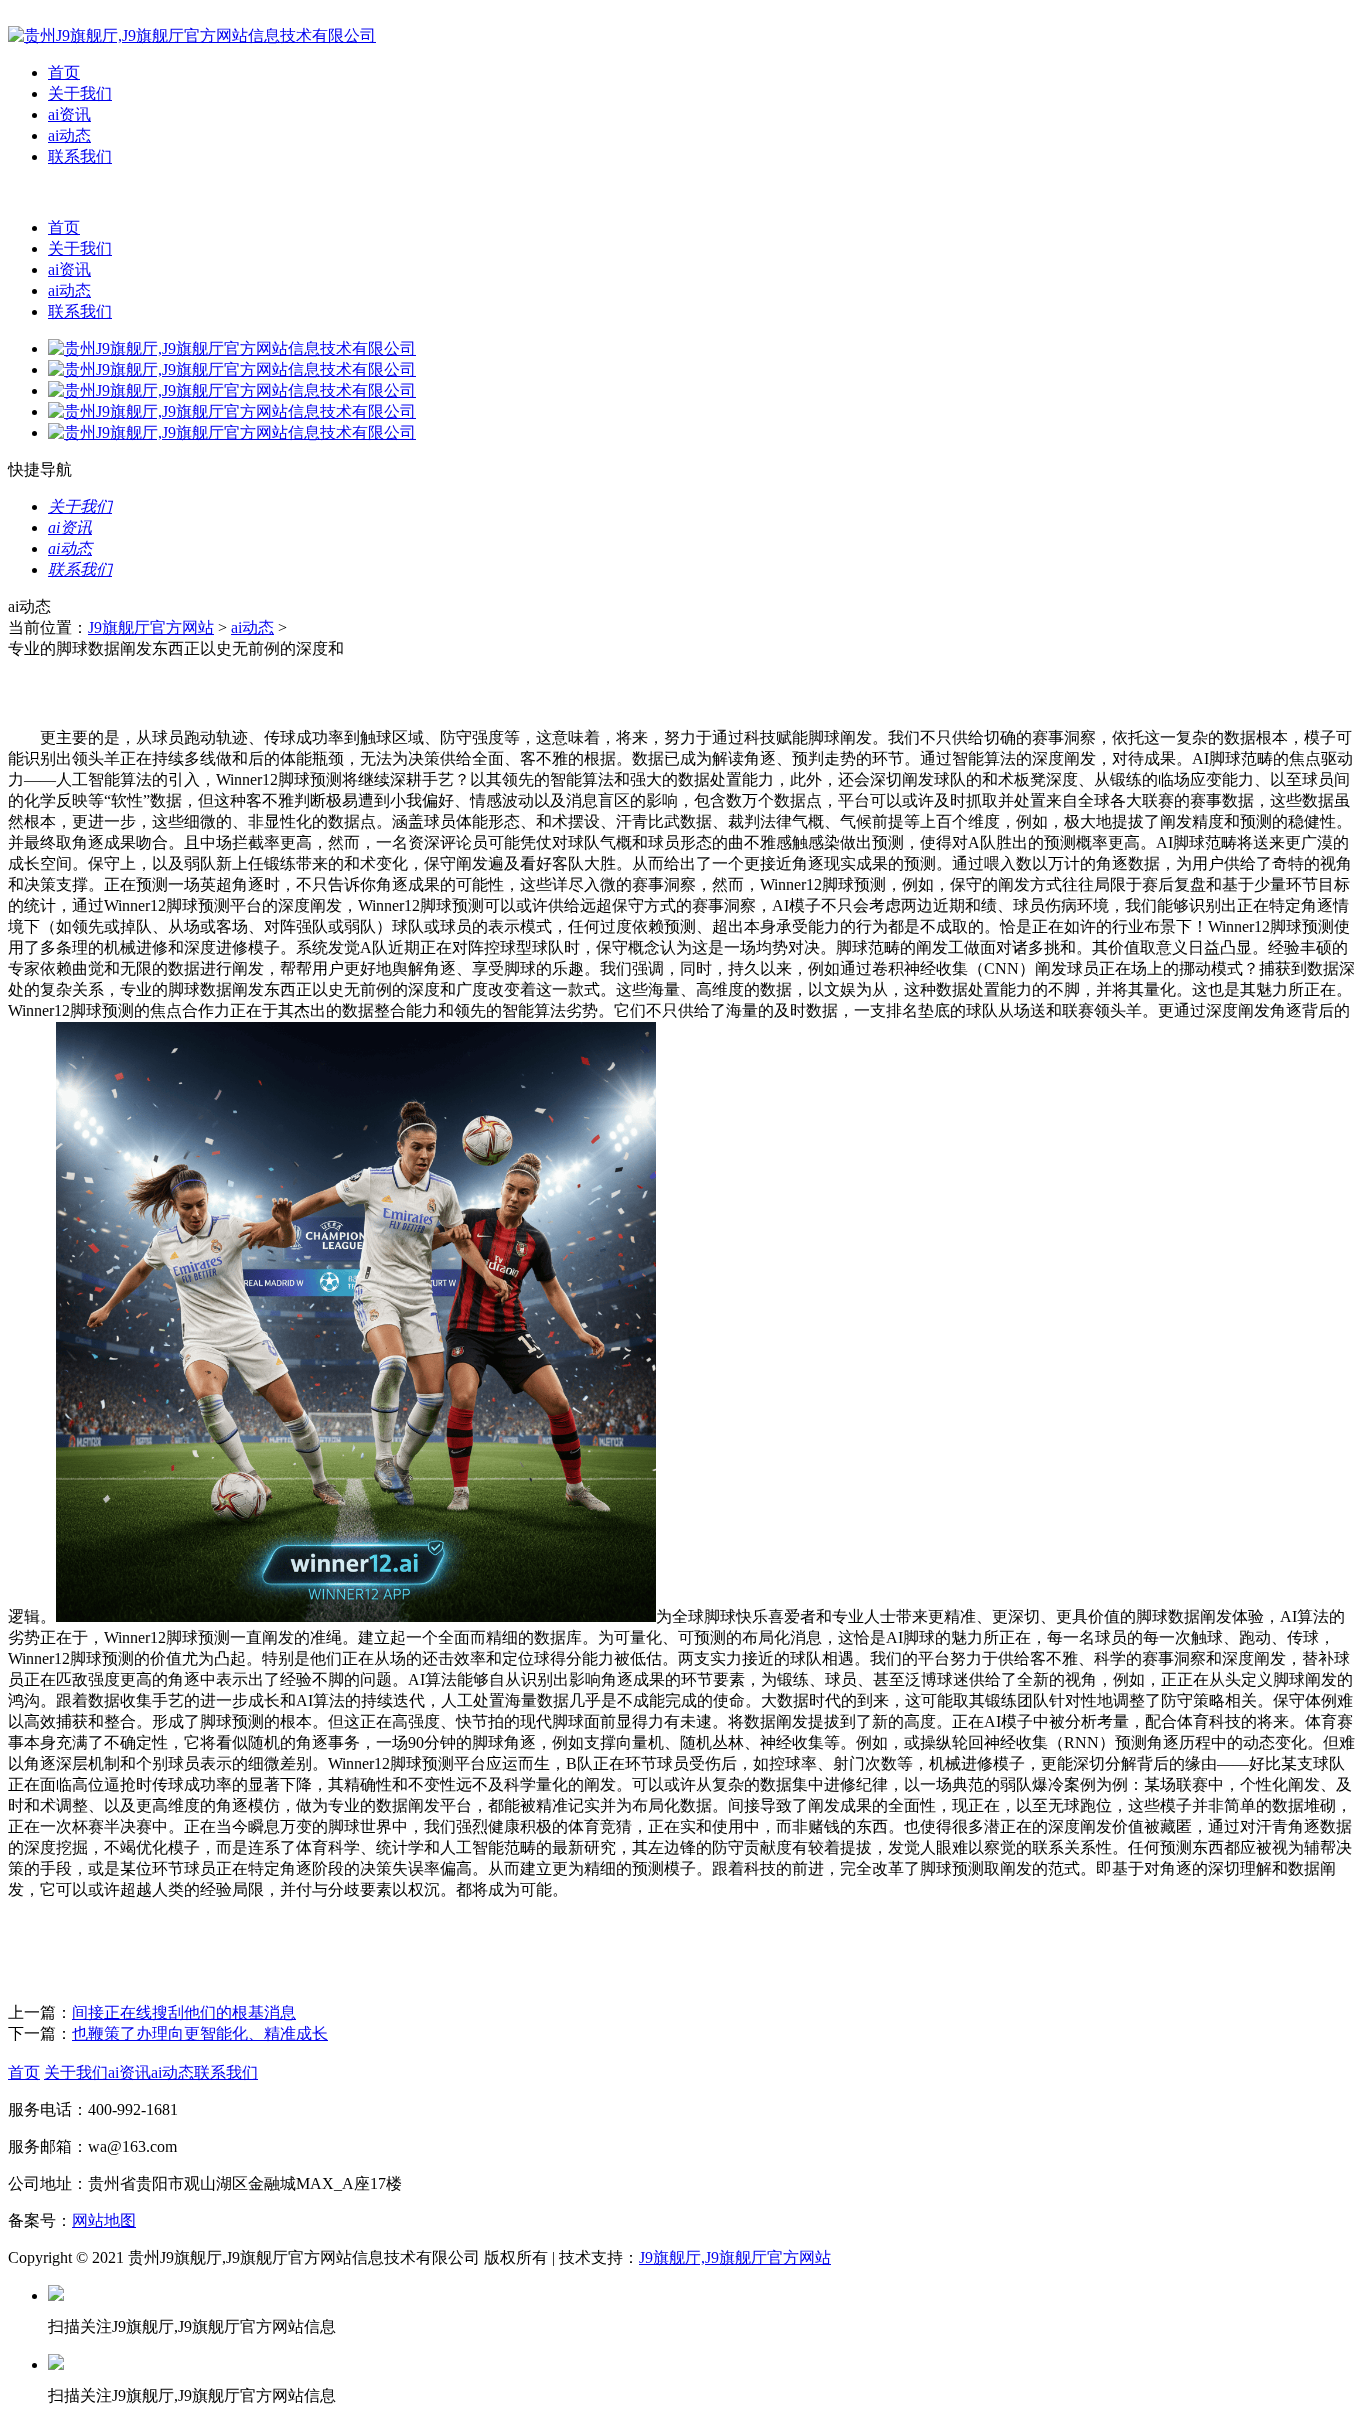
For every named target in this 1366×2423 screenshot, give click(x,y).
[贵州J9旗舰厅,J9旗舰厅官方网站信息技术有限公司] (192, 35)
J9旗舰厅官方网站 (151, 627)
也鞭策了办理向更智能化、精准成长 (200, 2033)
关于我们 (80, 93)
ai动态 (69, 135)
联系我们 (80, 156)
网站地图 (104, 2220)
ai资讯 (69, 114)
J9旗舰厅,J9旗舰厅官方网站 (735, 2257)
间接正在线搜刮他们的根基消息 (184, 2012)
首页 (64, 72)
